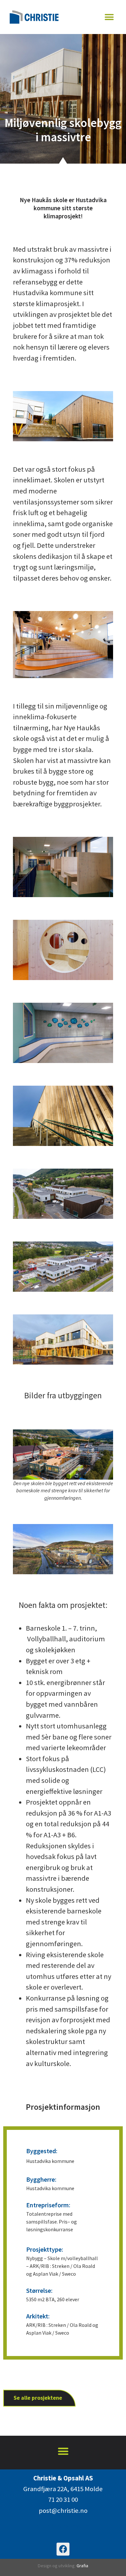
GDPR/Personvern (63, 2526)
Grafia (82, 2566)
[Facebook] (63, 2549)
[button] (109, 17)
